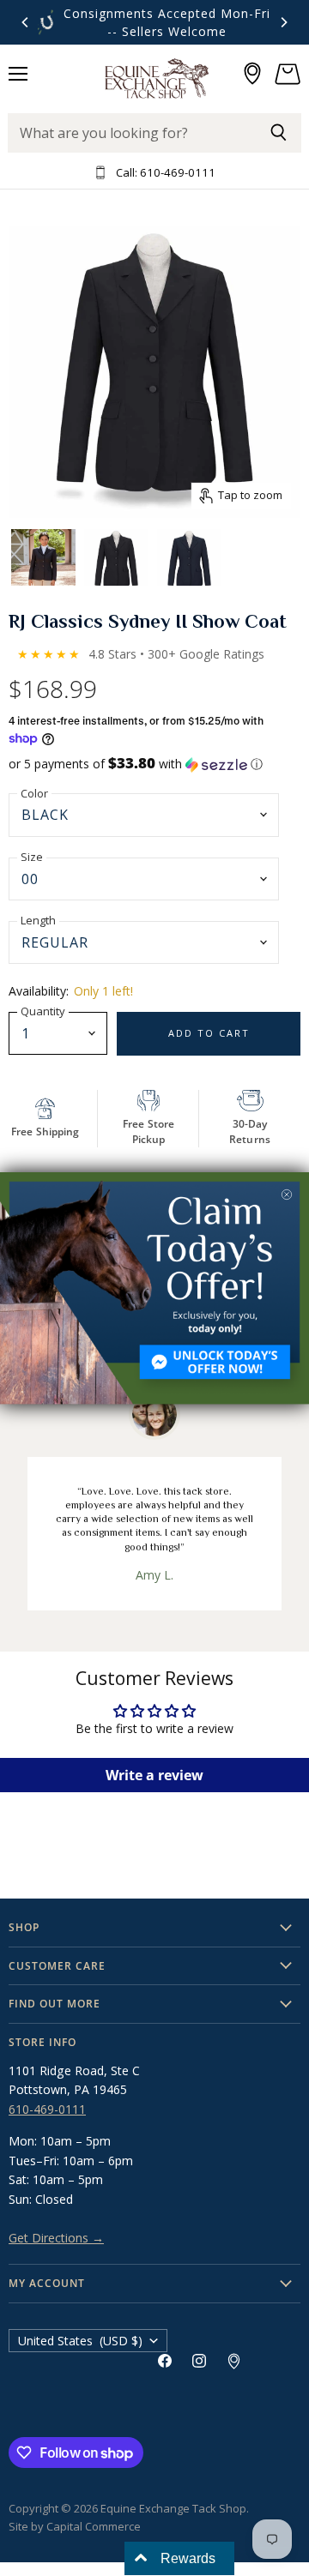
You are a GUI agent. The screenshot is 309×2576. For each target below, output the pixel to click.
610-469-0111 (47, 2109)
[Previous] (26, 22)
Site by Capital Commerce (75, 2526)
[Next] (283, 22)
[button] (154, 764)
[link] (154, 1288)
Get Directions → (56, 2238)
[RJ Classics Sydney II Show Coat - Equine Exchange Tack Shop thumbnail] (43, 555)
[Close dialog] (287, 1195)
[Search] (279, 133)
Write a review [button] (154, 1775)
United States (80, 2341)
